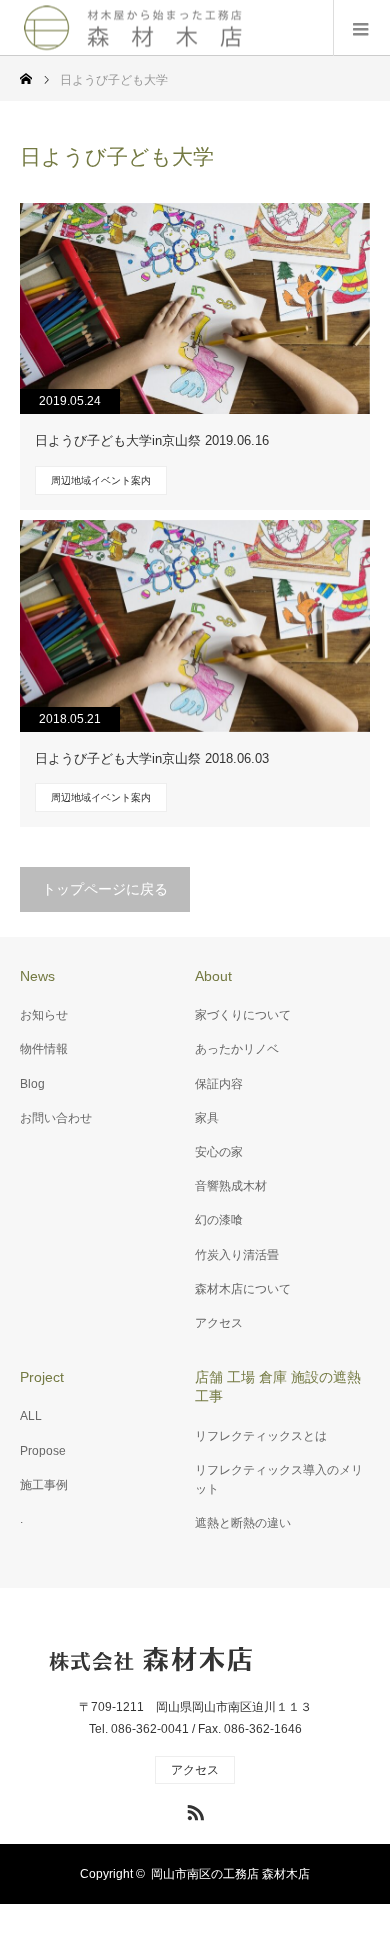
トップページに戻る (105, 889)
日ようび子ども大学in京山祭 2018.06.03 (152, 758)
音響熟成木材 (231, 1186)
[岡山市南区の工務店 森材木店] (135, 27)
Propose (43, 1451)
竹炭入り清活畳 (237, 1255)
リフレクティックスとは (261, 1436)
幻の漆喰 (219, 1220)
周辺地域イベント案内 (101, 480)
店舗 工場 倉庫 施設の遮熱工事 (278, 1386)
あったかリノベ (237, 1049)
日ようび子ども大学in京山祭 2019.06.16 (152, 440)
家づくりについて (243, 1015)
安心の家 (219, 1152)
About (213, 976)
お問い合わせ (56, 1118)
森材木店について (243, 1289)
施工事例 (44, 1485)
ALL (31, 1416)
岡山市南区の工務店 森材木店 (230, 1874)
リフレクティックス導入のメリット (279, 1479)
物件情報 (44, 1049)
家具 (207, 1118)
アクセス (219, 1323)
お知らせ (44, 1015)
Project (42, 1377)
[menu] (361, 28)
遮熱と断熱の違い (243, 1523)
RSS (193, 1809)
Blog (32, 1084)
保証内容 (219, 1084)
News (37, 976)
